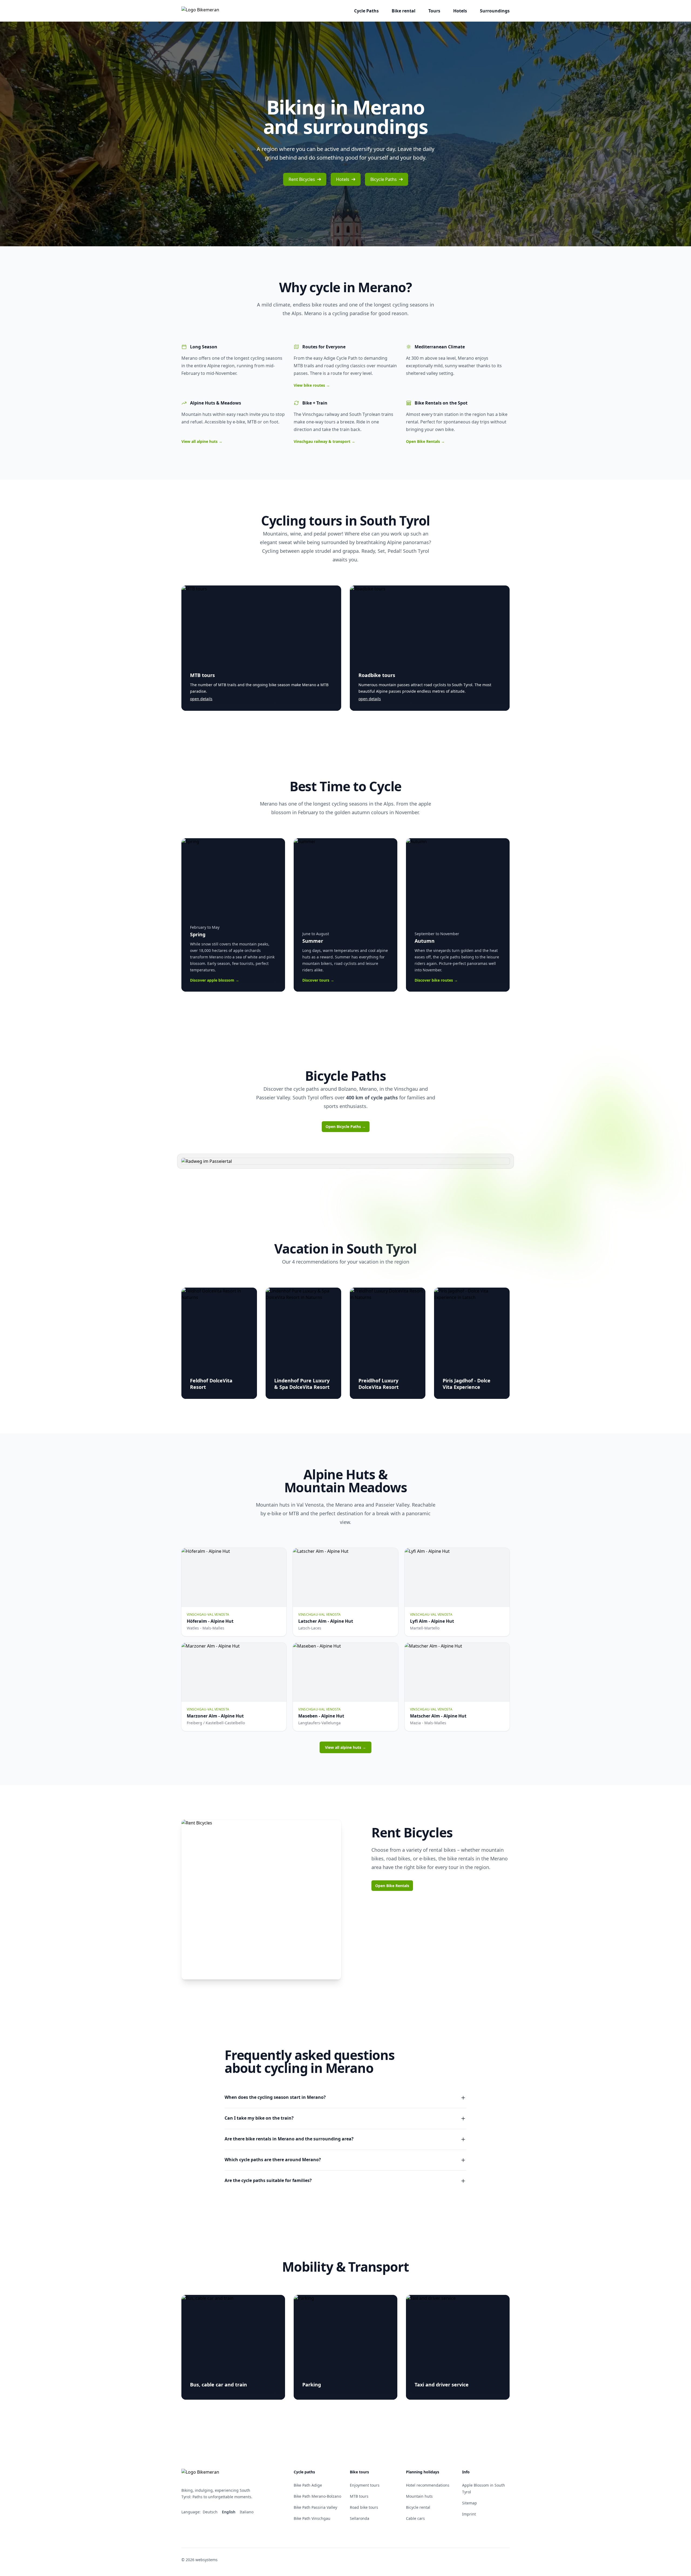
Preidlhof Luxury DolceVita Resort (379, 1384)
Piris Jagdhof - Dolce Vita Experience (467, 1384)
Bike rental (404, 11)
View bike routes (312, 385)
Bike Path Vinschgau (312, 2518)
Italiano (247, 2512)
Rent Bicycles (302, 179)
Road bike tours (364, 2507)
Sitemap (470, 2503)
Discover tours (318, 980)
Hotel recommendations (428, 2485)
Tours (434, 11)
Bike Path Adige (308, 2485)
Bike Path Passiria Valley (315, 2507)
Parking (312, 2385)
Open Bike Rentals (425, 441)
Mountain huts (419, 2496)
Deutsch (211, 2512)
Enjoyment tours (365, 2485)
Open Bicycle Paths (346, 1127)
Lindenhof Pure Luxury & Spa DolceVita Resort (302, 1384)
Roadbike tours (377, 675)
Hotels (460, 11)
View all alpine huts (202, 441)
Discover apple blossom (215, 980)
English (229, 2512)
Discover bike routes (436, 980)
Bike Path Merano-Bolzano (317, 2496)
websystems (206, 2560)
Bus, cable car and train (219, 2385)
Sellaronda (360, 2518)
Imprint (469, 2514)
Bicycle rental (418, 2507)
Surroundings (495, 11)
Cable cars (415, 2518)
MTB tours (202, 675)
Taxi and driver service (442, 2385)
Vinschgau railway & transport (324, 441)
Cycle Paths (366, 11)
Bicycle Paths (384, 179)
